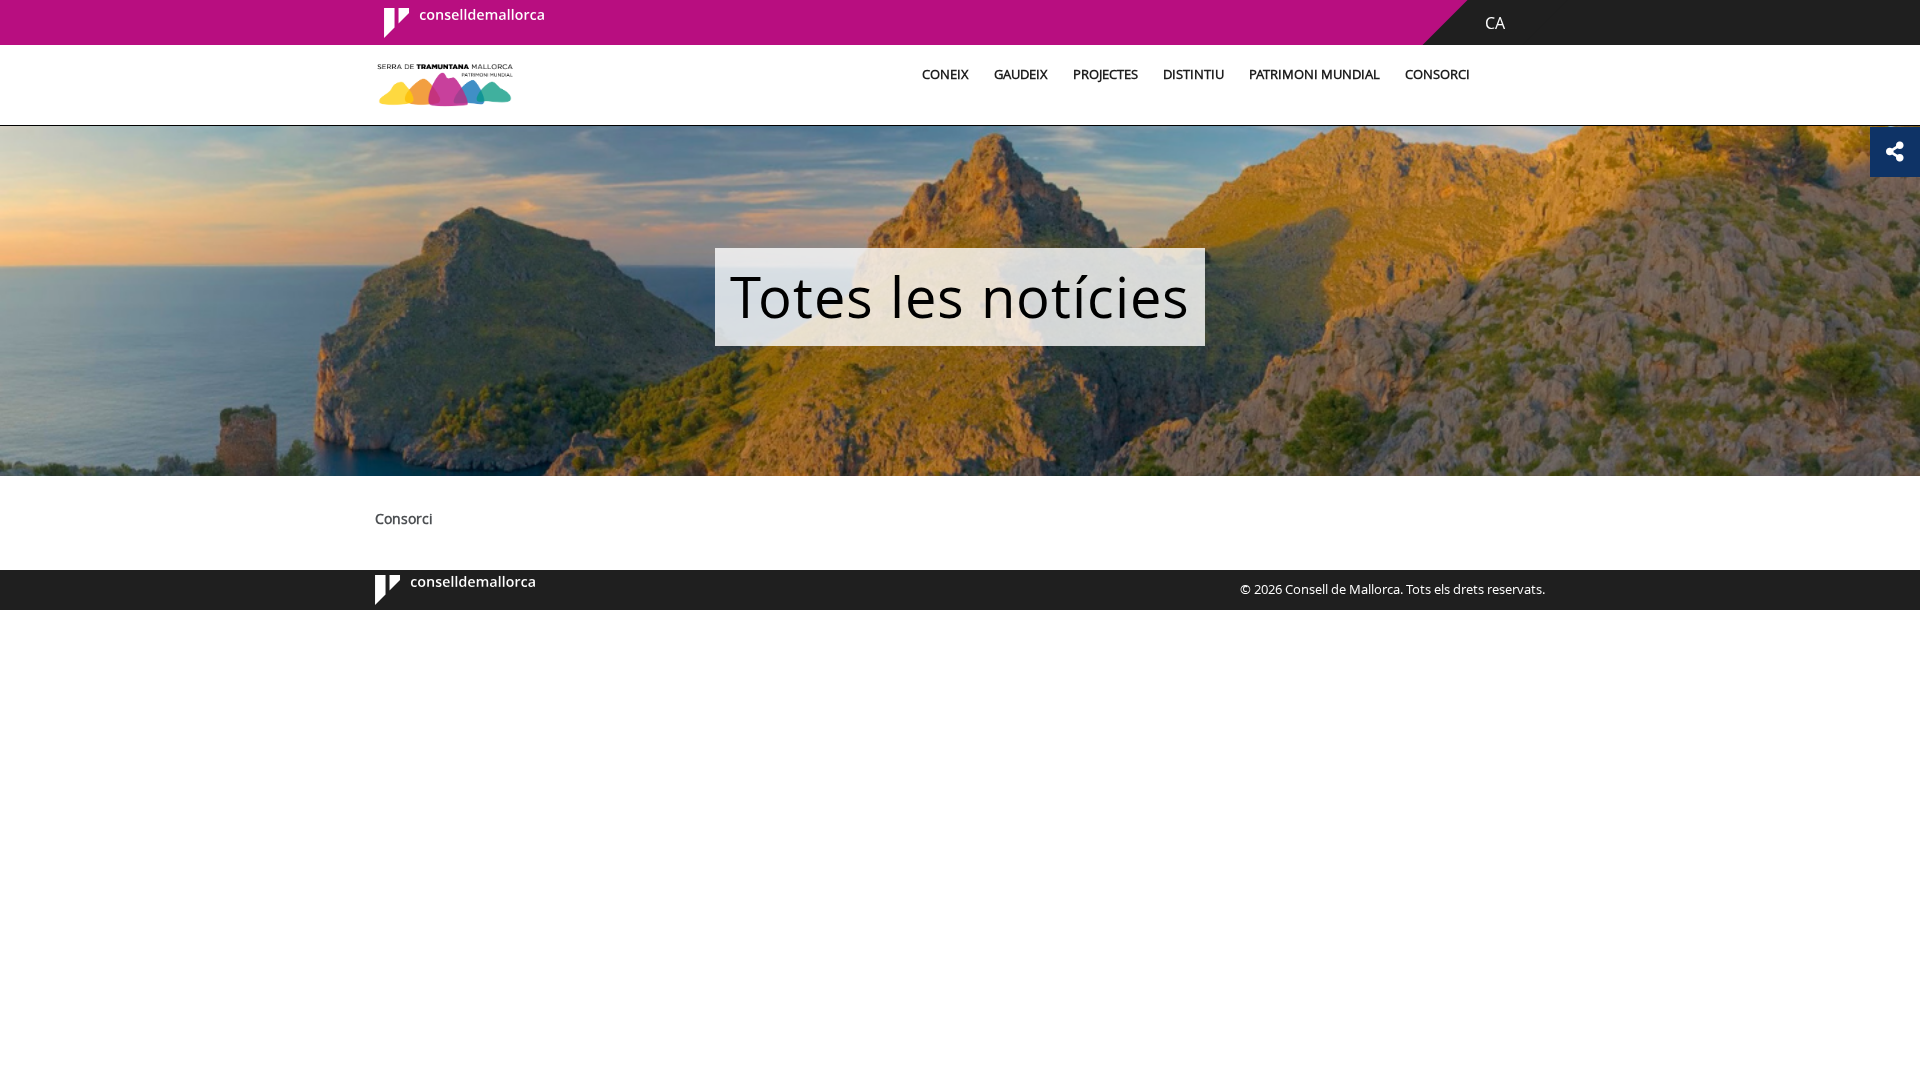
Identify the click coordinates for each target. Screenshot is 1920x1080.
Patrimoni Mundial (1314, 74)
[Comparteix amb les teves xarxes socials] (1895, 152)
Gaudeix (1021, 74)
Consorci (1437, 74)
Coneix (945, 74)
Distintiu (1193, 74)
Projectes (1105, 74)
